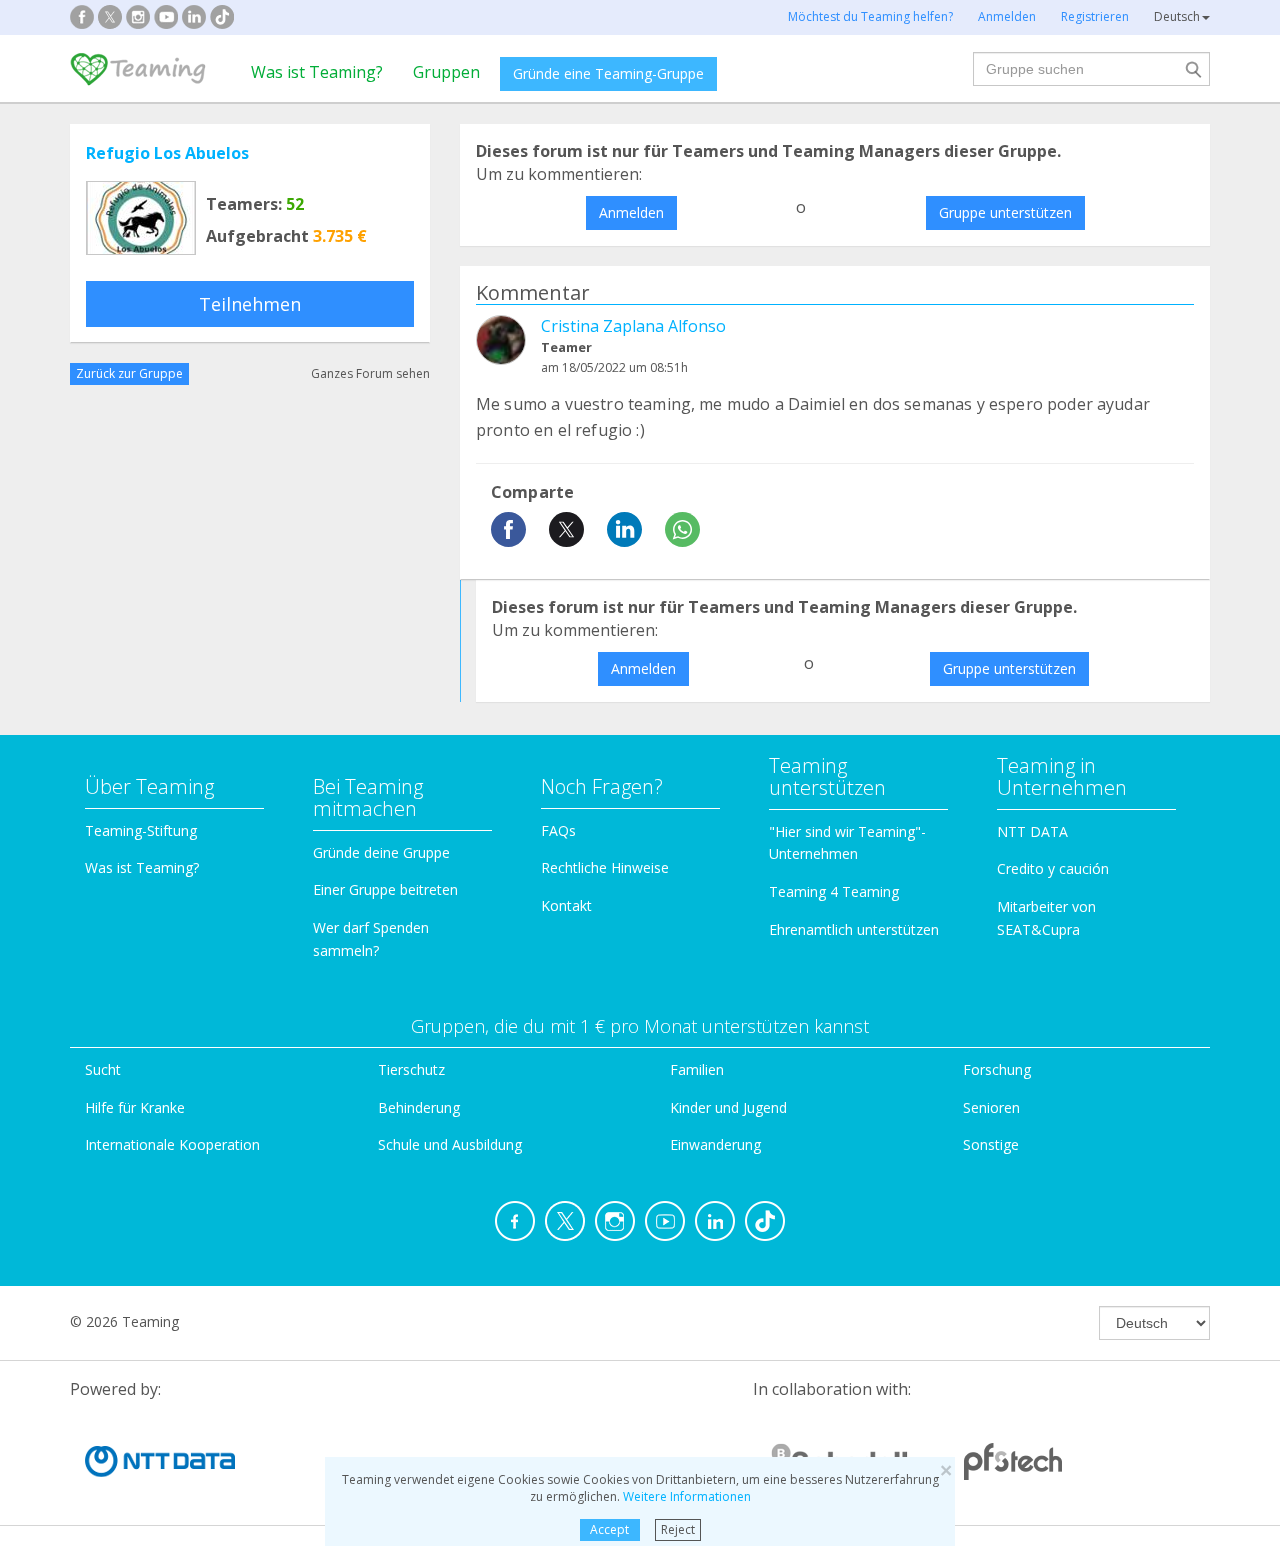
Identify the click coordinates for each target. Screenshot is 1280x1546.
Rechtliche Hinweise (605, 867)
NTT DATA (1032, 831)
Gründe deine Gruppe (381, 852)
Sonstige (991, 1144)
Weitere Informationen (687, 1496)
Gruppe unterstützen (1005, 212)
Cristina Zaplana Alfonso (633, 326)
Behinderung (419, 1107)
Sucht (103, 1069)
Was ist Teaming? (317, 72)
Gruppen (446, 72)
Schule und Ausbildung (450, 1144)
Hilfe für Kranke (135, 1107)
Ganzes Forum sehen (370, 373)
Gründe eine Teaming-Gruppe (608, 73)
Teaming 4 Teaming (834, 891)
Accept (609, 1529)
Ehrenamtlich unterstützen (854, 929)
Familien (697, 1069)
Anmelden (631, 212)
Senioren (991, 1107)
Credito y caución (1053, 868)
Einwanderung (715, 1144)
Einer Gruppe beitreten (385, 889)
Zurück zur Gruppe (129, 373)
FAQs (558, 830)
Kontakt (566, 905)
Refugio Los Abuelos (167, 153)
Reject (678, 1529)
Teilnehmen (250, 304)
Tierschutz (411, 1069)
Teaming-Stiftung (141, 830)
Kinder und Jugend (728, 1107)
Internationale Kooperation (172, 1144)
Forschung (997, 1069)
